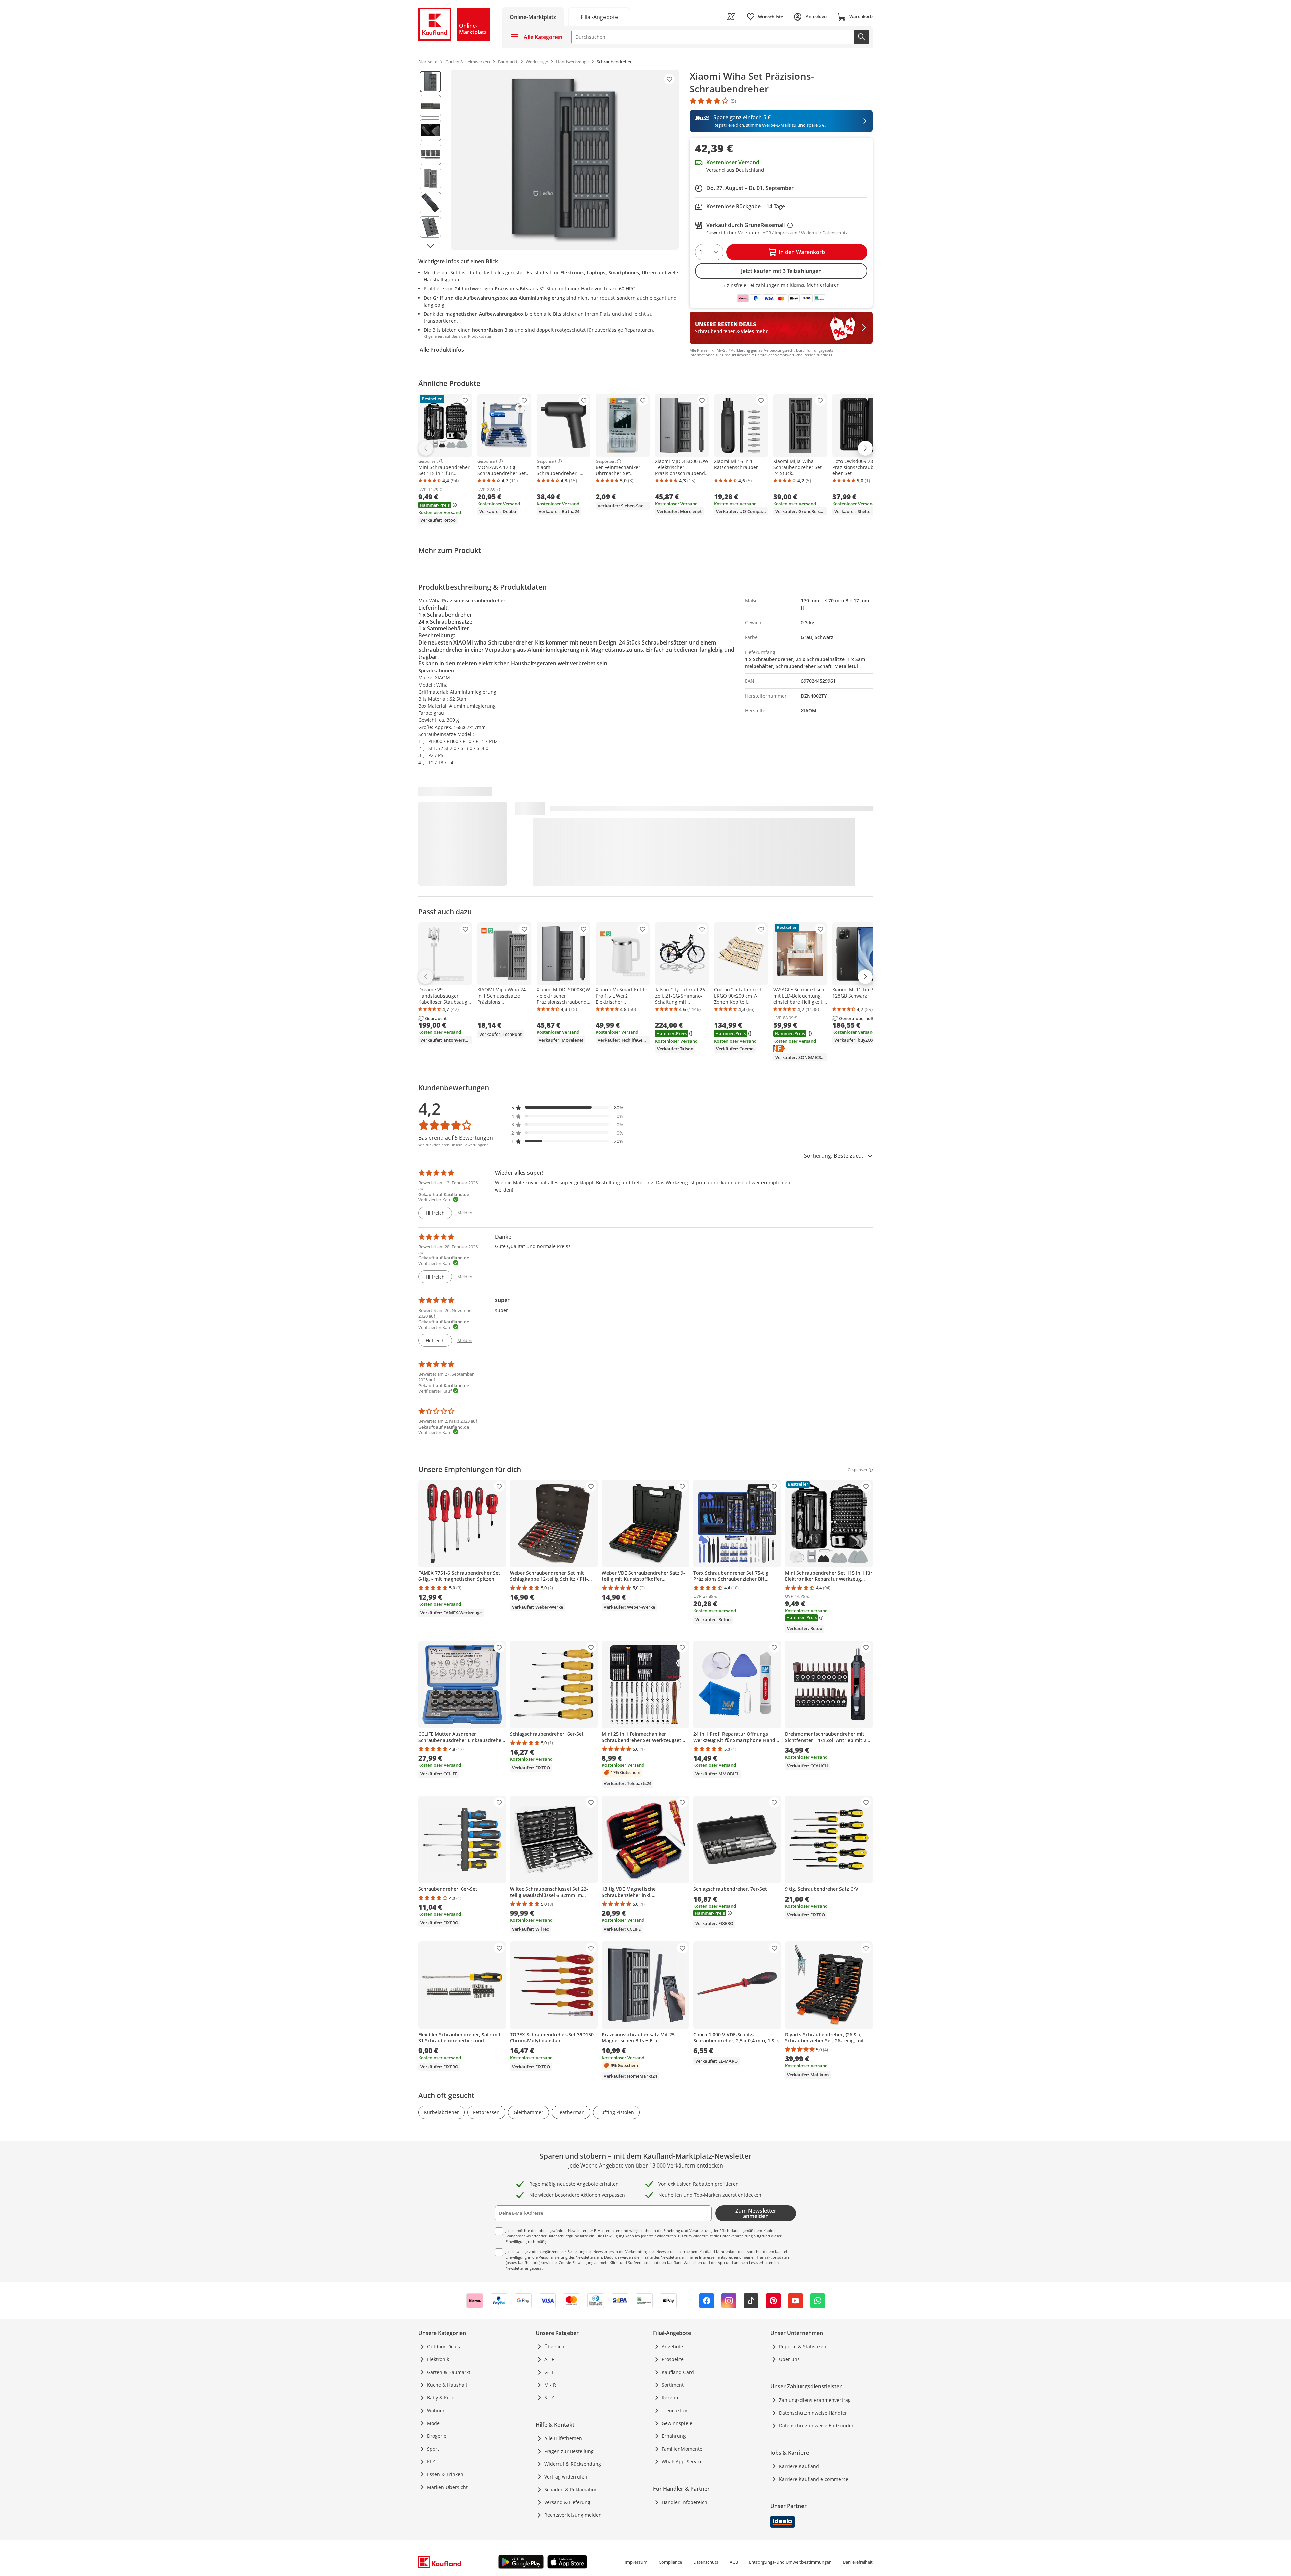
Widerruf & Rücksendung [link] (573, 2464)
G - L (549, 2372)
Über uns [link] (789, 2359)
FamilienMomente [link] (682, 2449)
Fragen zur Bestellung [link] (569, 2451)
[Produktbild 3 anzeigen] (430, 130)
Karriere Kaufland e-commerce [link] (814, 2479)
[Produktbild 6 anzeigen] (430, 203)
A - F (549, 2359)
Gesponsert (428, 461)
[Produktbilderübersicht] (430, 160)
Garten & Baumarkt (449, 2372)
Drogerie (437, 2436)
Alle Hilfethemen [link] (563, 2438)
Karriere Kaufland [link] (799, 2466)
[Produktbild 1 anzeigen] (430, 82)
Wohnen (436, 2410)
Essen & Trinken (445, 2474)
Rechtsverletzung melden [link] (573, 2515)
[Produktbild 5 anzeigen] (430, 179)
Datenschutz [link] (706, 2562)
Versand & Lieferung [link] (567, 2502)
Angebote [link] (672, 2347)
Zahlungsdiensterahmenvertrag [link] (815, 2400)
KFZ (431, 2462)
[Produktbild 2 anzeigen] (430, 106)
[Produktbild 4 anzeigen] (430, 154)
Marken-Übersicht (447, 2487)
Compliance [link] (670, 2562)
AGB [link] (734, 2562)
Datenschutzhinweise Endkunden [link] (817, 2426)
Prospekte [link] (673, 2359)
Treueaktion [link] (675, 2410)
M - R (550, 2385)
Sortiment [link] (673, 2385)
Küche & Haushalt (447, 2385)
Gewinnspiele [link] (677, 2423)
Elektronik (438, 2359)
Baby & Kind (441, 2398)
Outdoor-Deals (443, 2347)
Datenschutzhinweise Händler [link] (813, 2413)
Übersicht (555, 2347)
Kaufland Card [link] (678, 2372)
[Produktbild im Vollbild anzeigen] (565, 160)
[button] (568, 1108)
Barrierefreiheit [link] (858, 2562)
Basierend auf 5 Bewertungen (456, 1138)
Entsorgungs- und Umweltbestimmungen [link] (790, 2562)
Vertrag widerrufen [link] (566, 2477)
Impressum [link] (636, 2562)
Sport (433, 2449)
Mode (433, 2423)
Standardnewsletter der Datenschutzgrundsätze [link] (547, 2236)
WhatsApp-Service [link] (682, 2462)
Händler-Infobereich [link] (684, 2502)
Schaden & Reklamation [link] (571, 2489)
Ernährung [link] (674, 2436)
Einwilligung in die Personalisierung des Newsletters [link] (551, 2257)
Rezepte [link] (671, 2398)
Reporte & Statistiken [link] (803, 2347)
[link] (599, 17)
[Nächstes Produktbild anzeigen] (430, 246)
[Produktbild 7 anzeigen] (430, 227)
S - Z (549, 2398)
